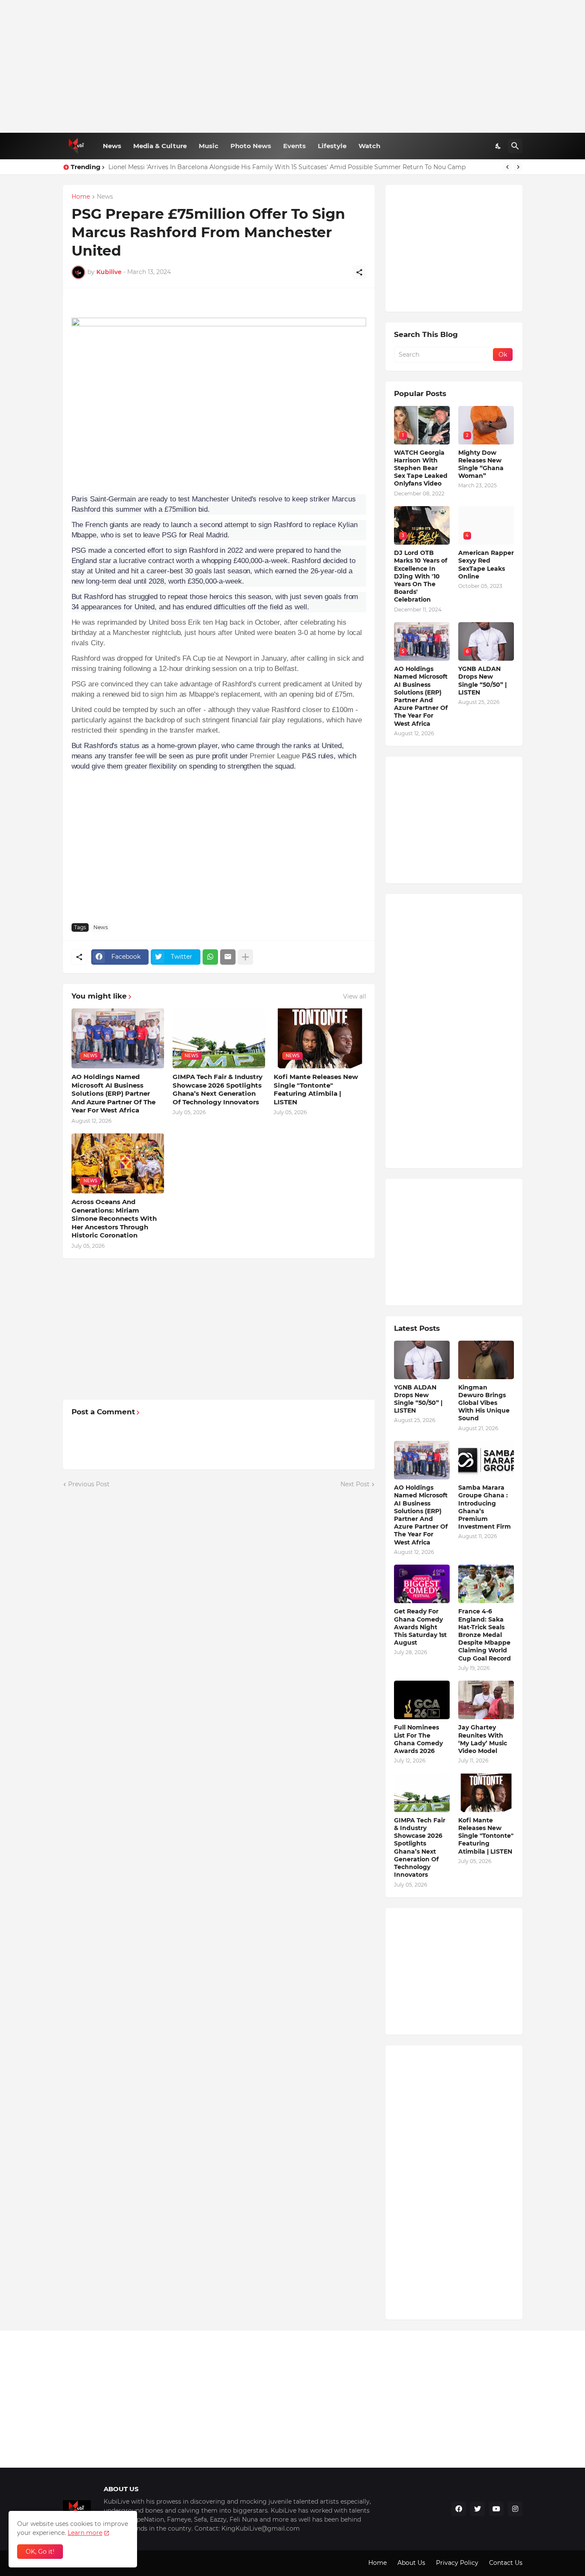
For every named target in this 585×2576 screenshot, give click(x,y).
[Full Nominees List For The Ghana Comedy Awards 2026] (422, 1700)
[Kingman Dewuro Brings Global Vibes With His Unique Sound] (486, 1360)
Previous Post (89, 1484)
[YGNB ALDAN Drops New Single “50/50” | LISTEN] (422, 1360)
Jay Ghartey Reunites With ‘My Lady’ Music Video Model (483, 1739)
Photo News (251, 146)
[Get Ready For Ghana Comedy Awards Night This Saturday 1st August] (422, 1584)
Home (81, 197)
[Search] (515, 146)
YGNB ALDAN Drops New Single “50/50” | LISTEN (482, 681)
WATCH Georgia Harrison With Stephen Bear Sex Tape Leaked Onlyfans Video (421, 468)
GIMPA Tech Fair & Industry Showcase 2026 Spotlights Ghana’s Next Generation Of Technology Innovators (218, 1089)
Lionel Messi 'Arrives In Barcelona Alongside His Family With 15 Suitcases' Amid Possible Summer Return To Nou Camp (287, 167)
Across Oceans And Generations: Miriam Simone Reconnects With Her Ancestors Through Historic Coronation (114, 1218)
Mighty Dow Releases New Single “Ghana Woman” (481, 464)
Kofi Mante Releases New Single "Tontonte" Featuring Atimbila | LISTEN (316, 1089)
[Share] (359, 272)
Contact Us (506, 2563)
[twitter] (478, 2509)
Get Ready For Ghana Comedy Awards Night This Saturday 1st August (420, 1627)
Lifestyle (332, 146)
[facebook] (459, 2509)
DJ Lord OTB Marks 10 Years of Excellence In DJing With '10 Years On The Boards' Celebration (421, 576)
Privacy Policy (457, 2563)
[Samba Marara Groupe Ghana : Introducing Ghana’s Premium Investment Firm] (486, 1460)
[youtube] (496, 2509)
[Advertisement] (293, 66)
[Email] (228, 957)
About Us (411, 2563)
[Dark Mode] (498, 146)
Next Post (355, 1484)
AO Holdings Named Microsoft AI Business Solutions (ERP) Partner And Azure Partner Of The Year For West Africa (113, 1093)
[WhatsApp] (210, 957)
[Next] (518, 167)
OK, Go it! (40, 2552)
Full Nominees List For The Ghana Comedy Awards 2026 (418, 1739)
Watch (369, 146)
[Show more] (245, 957)
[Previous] (507, 167)
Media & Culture (160, 146)
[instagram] (515, 2509)
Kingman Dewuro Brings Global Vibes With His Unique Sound (484, 1403)
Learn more (85, 2533)
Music (209, 146)
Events (294, 146)
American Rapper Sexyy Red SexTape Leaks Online (486, 565)
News (112, 146)
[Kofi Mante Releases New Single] (486, 1793)
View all (355, 996)
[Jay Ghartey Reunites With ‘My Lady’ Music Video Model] (486, 1700)
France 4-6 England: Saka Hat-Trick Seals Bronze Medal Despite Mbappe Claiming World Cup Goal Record (485, 1635)
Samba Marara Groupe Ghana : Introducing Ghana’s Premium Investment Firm (485, 1507)
